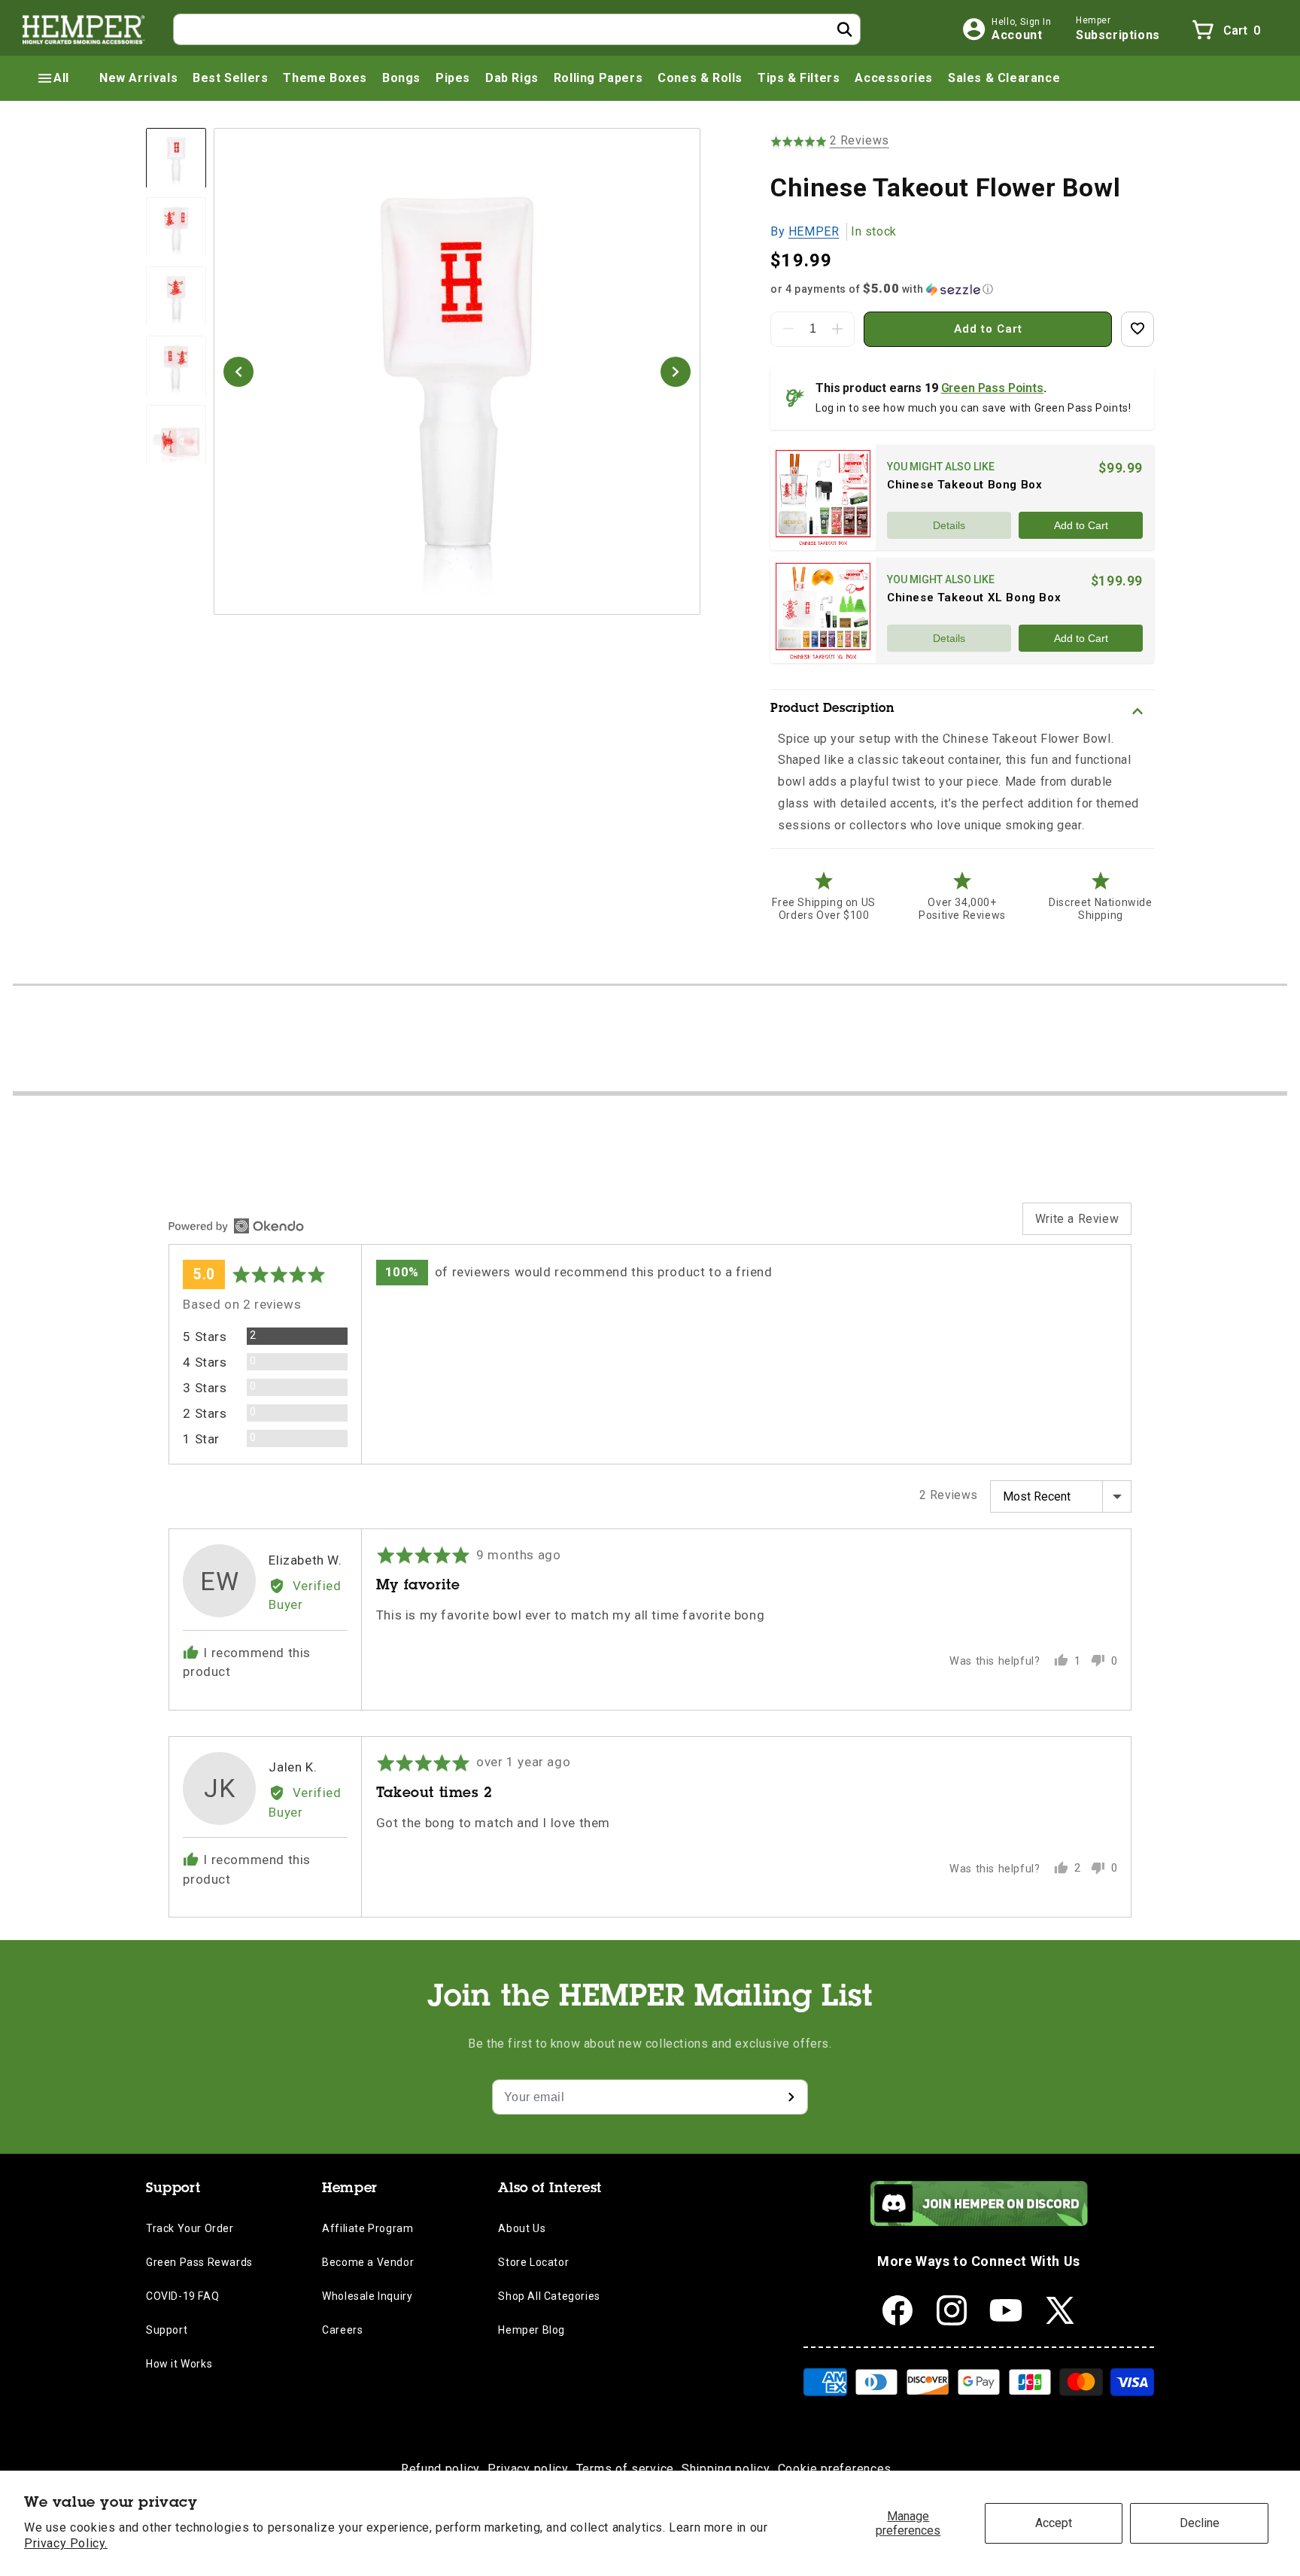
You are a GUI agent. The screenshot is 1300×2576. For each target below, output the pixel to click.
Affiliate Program (368, 2228)
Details (949, 525)
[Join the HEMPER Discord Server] (979, 2222)
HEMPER (814, 231)
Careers (342, 2330)
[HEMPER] (84, 29)
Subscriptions (1118, 35)
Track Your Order (190, 2228)
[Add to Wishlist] (1137, 329)
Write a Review (1077, 1219)
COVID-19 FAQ (182, 2296)
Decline (1200, 2523)
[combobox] (517, 29)
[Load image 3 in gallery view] (176, 297)
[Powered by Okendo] (236, 1226)
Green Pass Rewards (199, 2262)
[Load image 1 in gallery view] (176, 158)
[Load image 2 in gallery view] (176, 228)
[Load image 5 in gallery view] (176, 436)
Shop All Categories (549, 2296)
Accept (1054, 2523)
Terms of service (625, 2469)
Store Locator (533, 2262)
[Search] (845, 29)
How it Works (179, 2364)
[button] (53, 78)
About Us (522, 2228)
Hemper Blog (532, 2330)
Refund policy (440, 2469)
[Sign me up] (791, 2097)
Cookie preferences (835, 2469)
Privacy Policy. (66, 2543)
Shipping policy (726, 2469)
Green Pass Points (992, 388)
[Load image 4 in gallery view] (176, 366)
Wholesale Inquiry (367, 2296)
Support (167, 2330)
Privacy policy (528, 2469)
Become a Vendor (368, 2262)
